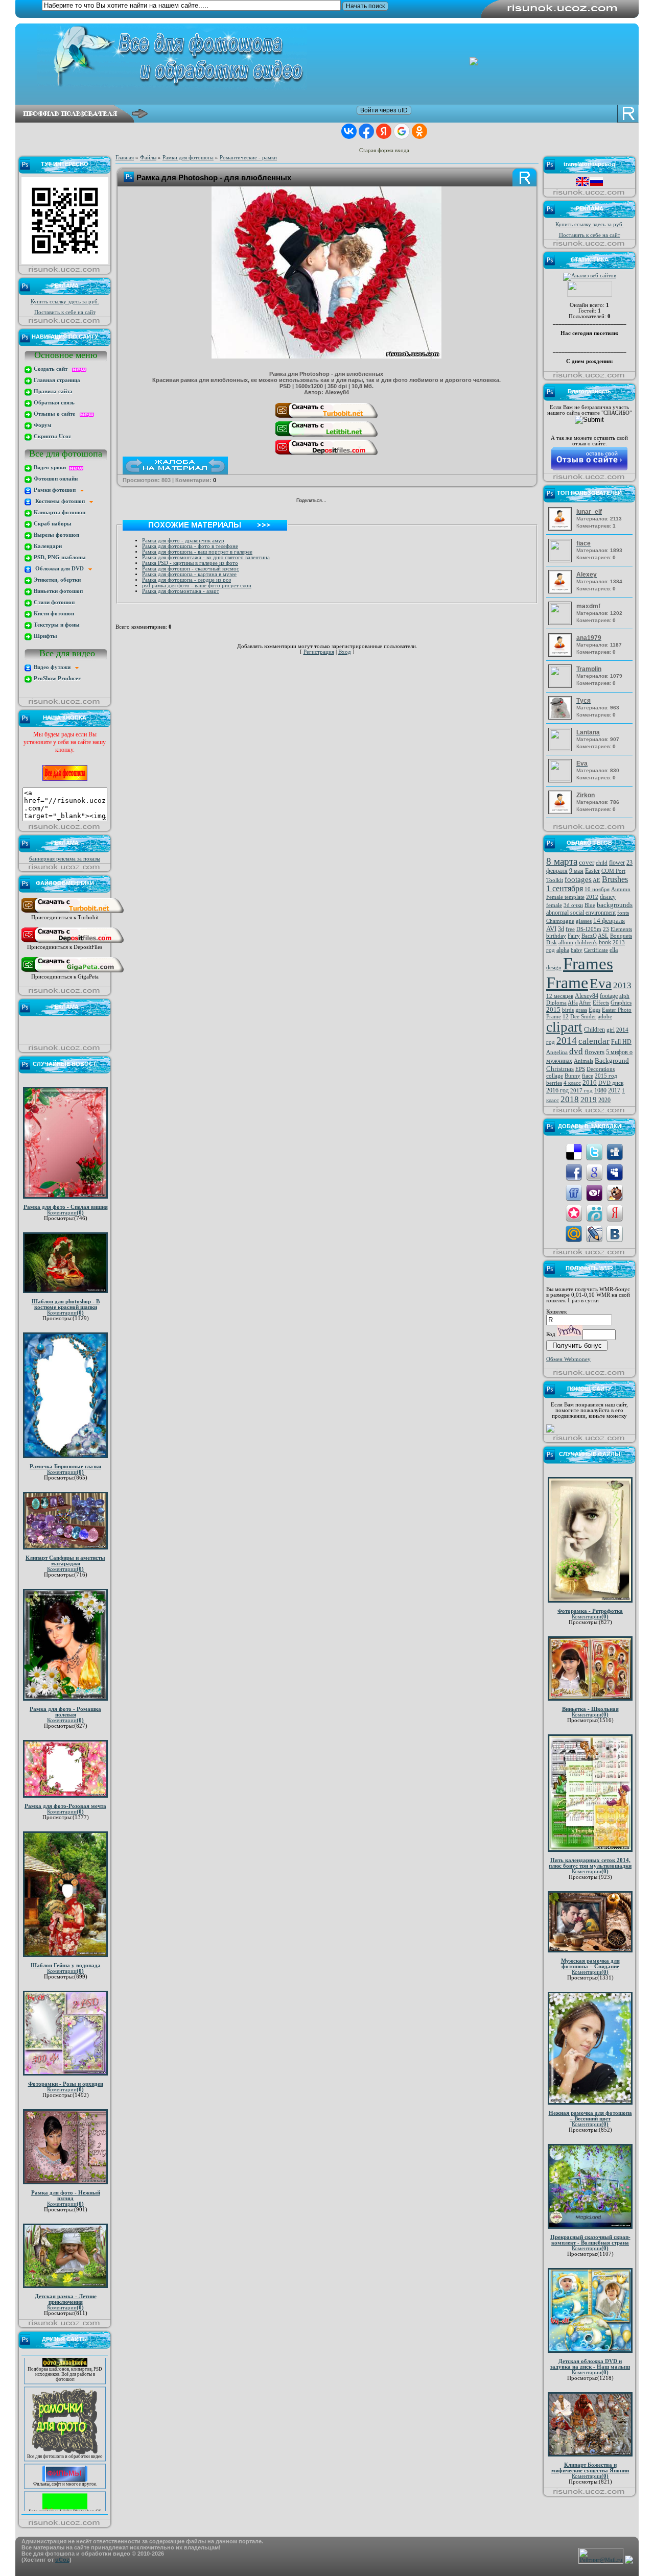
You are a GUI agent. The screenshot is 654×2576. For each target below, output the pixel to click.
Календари (47, 546)
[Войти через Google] (402, 131)
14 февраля (609, 921)
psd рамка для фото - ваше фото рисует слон (197, 586)
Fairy (574, 936)
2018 (570, 1099)
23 (606, 929)
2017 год (581, 1091)
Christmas (560, 1069)
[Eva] (561, 779)
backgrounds (615, 905)
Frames (588, 963)
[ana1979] (561, 655)
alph (624, 996)
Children (594, 1030)
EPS (580, 1069)
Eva (601, 984)
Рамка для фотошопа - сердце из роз (186, 580)
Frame (567, 983)
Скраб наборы (52, 524)
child (602, 863)
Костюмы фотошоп (61, 501)
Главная (125, 158)
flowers (594, 1052)
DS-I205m (589, 929)
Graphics (621, 1003)
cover (587, 862)
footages (578, 879)
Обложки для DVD (60, 569)
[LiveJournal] (369, 502)
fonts (623, 913)
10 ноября (597, 889)
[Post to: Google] (594, 1172)
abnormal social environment (581, 913)
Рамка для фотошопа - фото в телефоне (190, 546)
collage (555, 1076)
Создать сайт (52, 369)
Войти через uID (384, 110)
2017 (614, 1090)
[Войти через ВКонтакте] (349, 131)
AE (597, 880)
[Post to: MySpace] (615, 1172)
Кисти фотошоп (53, 614)
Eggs (594, 1010)
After (585, 1003)
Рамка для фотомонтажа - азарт (181, 591)
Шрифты (45, 636)
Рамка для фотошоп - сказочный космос (191, 569)
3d (561, 929)
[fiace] (561, 559)
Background (612, 1060)
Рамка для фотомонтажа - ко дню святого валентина (206, 557)
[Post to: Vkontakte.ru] (615, 1233)
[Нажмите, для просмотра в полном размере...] (326, 356)
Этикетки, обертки (56, 580)
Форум (42, 425)
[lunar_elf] (561, 529)
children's (586, 943)
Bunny (573, 1076)
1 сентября (565, 888)
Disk (552, 943)
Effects (601, 1003)
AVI (551, 929)
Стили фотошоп (53, 602)
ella (614, 950)
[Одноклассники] (348, 502)
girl (611, 1030)
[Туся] (561, 718)
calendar (594, 1041)
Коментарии (65, 1213)
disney (608, 897)
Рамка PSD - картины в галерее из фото (190, 563)
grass (581, 1010)
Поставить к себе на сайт (65, 312)
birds (568, 1010)
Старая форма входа (384, 150)
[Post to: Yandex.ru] (615, 1213)
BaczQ (589, 936)
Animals (583, 1061)
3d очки (573, 905)
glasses (584, 921)
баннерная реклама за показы (65, 859)
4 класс (572, 1083)
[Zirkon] (561, 812)
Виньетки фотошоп (57, 591)
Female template (565, 897)
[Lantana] (561, 748)
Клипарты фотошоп (59, 512)
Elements (621, 929)
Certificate (596, 950)
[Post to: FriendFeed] (574, 1192)
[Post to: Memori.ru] (574, 1213)
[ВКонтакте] (337, 502)
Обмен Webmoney (568, 1359)
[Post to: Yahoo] (594, 1192)
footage (609, 996)
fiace (588, 1076)
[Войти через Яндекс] (384, 131)
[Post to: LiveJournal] (594, 1233)
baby (577, 950)
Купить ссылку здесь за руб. (65, 302)
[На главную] (335, 57)
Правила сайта (52, 391)
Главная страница (56, 380)
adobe (605, 1017)
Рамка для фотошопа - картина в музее (189, 574)
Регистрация (319, 652)
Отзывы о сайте (56, 414)
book (605, 942)
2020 (604, 1100)
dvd (576, 1051)
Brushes (615, 879)
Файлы (148, 158)
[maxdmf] (561, 622)
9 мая (576, 871)
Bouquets (621, 936)
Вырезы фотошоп (56, 535)
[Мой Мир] (358, 502)
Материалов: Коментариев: (599, 518)
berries (554, 1083)
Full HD (621, 1042)
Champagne (560, 921)
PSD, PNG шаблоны (59, 557)
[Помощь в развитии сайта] (550, 1431)
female (554, 905)
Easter (592, 871)
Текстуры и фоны (56, 625)
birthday (556, 936)
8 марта (562, 861)
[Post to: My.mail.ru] (574, 1233)
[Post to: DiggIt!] (615, 1151)
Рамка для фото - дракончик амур (183, 541)
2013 (622, 985)
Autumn (621, 889)
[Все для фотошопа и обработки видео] (65, 2431)
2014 (567, 1041)
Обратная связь (53, 403)
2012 (592, 897)
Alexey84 (587, 996)
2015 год (606, 1076)
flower (617, 863)
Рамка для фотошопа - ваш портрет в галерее (197, 552)
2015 (553, 1009)
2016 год (557, 1090)
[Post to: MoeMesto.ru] (594, 1213)
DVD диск (611, 1083)
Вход (345, 652)
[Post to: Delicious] (574, 1151)
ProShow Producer (56, 678)
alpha (563, 950)
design (554, 968)
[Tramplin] (561, 685)
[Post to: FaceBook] (574, 1172)
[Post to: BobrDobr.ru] (615, 1192)
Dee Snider (583, 1017)
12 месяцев (560, 996)
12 (566, 1017)
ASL (603, 936)
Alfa (573, 1003)
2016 (590, 1082)
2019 (589, 1100)
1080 (600, 1090)
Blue (590, 905)
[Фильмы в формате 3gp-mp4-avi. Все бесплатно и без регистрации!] (65, 2459)
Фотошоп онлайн (55, 479)
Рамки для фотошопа (188, 158)
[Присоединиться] (73, 913)
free (570, 929)
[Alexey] (561, 592)
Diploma (556, 1003)
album (566, 943)
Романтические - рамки (248, 158)
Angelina (557, 1052)
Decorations (601, 1069)
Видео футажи (54, 667)
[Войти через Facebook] (366, 131)
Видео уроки (51, 468)
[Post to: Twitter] (594, 1151)
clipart (564, 1027)
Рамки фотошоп (56, 490)
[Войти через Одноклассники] (419, 131)
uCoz (62, 2560)
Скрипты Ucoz (52, 436)
